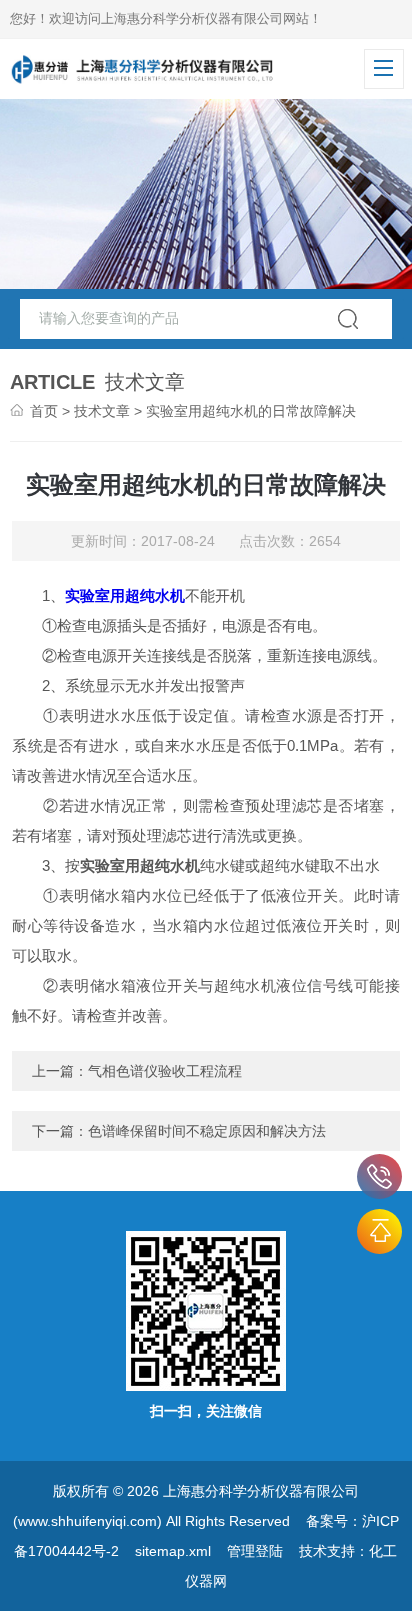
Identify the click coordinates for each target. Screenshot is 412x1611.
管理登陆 (255, 1551)
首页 (44, 411)
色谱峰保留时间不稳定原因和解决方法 (207, 1131)
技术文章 (102, 411)
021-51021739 (379, 1176)
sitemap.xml (173, 1551)
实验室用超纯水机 (125, 595)
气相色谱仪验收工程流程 (165, 1071)
